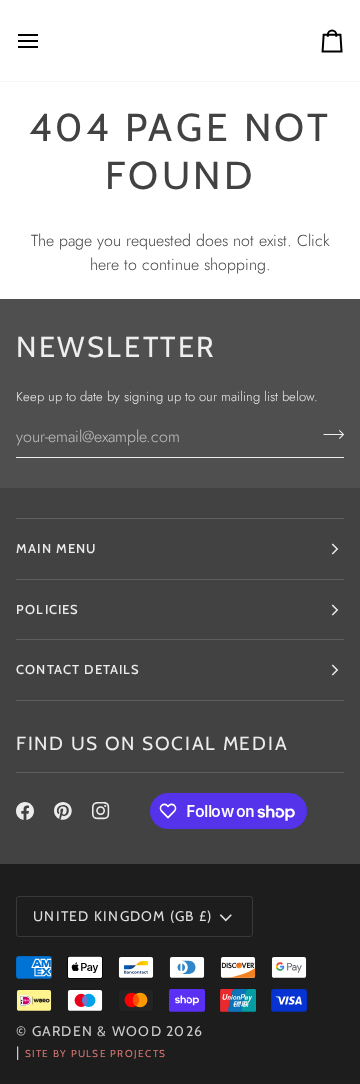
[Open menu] (46, 40)
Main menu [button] (56, 548)
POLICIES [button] (47, 609)
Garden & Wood (97, 1031)
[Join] (327, 434)
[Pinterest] (63, 811)
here (104, 264)
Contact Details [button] (78, 669)
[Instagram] (101, 811)
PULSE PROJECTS (119, 1053)
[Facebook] (25, 811)
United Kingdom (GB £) (122, 916)
